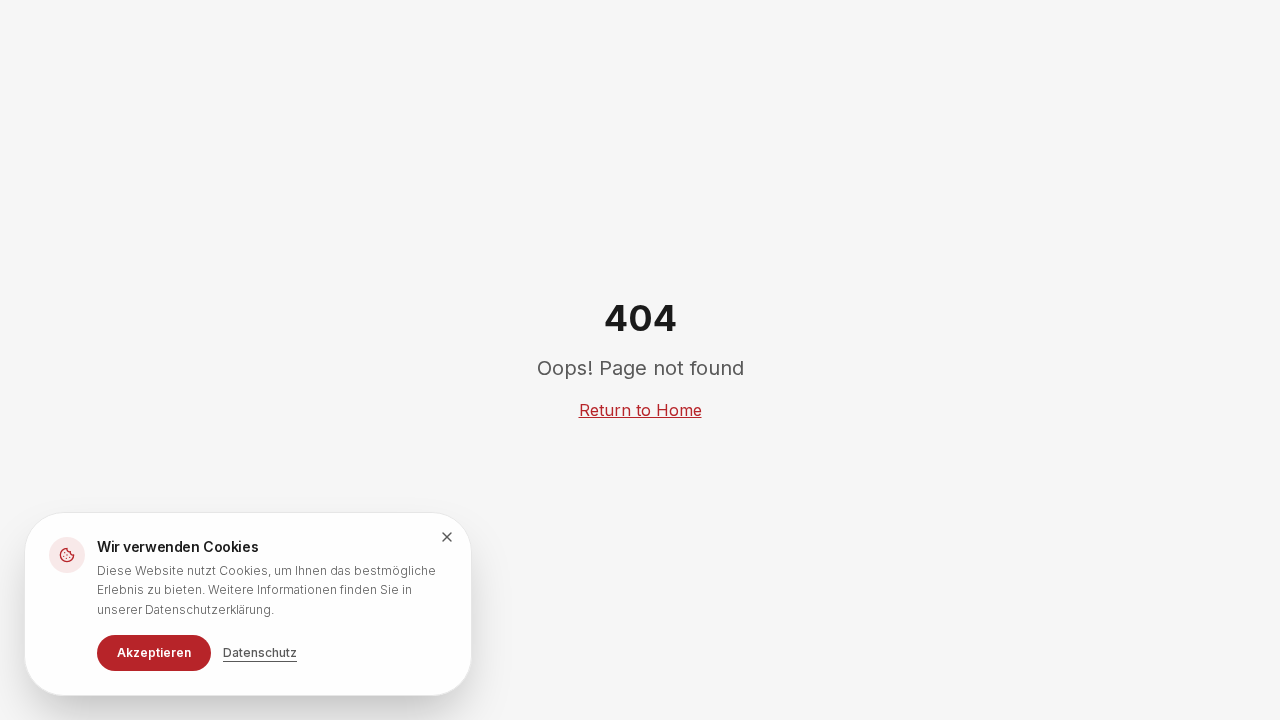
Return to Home (640, 410)
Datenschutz (260, 652)
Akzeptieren (154, 652)
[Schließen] (447, 537)
